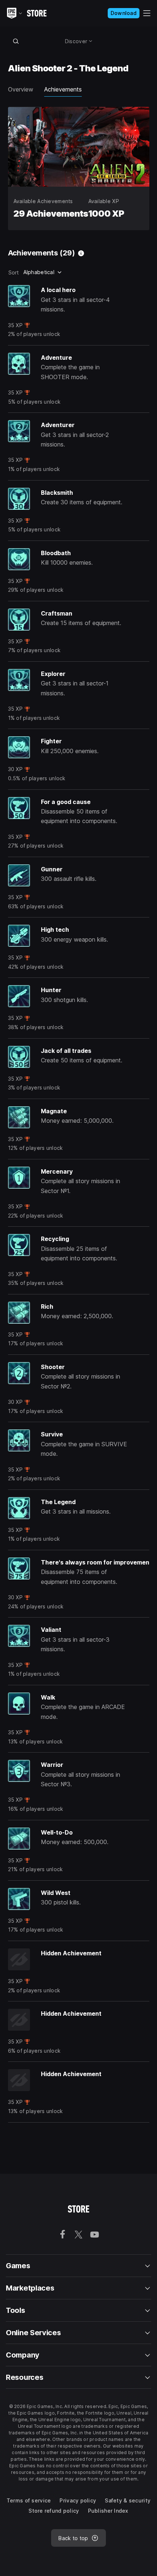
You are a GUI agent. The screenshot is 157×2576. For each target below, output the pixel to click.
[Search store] (16, 41)
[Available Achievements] (81, 253)
